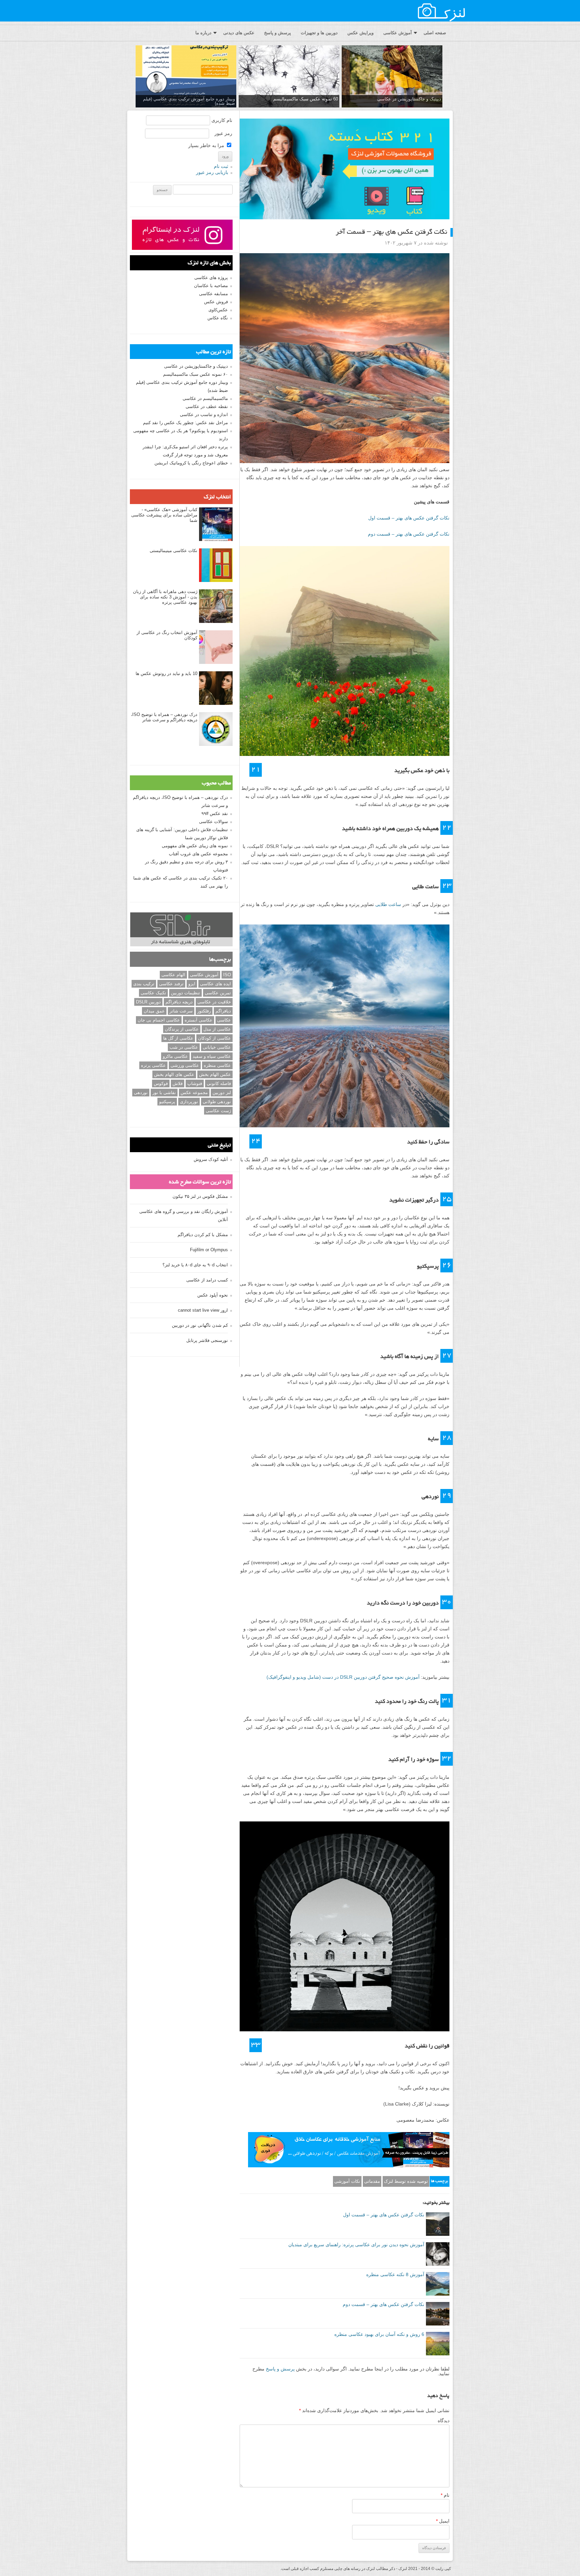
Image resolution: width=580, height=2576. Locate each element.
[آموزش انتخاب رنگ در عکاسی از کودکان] (216, 647)
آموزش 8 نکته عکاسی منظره (395, 2274)
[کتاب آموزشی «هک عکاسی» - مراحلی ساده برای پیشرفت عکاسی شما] (216, 525)
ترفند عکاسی (171, 984)
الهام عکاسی (173, 975)
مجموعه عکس (194, 1093)
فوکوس (161, 1083)
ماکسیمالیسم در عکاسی (205, 398)
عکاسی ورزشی (185, 1065)
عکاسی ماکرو (175, 1056)
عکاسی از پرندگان (182, 1029)
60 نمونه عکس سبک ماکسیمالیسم (306, 99)
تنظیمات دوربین (185, 993)
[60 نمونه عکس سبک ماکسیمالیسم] (289, 77)
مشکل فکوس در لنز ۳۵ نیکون (200, 1196)
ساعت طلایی (388, 904)
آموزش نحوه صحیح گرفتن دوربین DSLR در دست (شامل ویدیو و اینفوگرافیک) (343, 1677)
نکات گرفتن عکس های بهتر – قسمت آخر (391, 232)
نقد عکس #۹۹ (215, 814)
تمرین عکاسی (218, 993)
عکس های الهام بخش (174, 1074)
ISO (227, 975)
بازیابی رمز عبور (212, 172)
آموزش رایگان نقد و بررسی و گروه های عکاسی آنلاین (184, 1215)
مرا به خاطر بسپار (207, 145)
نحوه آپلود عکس (213, 1295)
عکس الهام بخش (215, 1074)
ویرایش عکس (360, 33)
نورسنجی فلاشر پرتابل (207, 1340)
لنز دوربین (222, 1093)
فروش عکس (216, 302)
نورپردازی (189, 1102)
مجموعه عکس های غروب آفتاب (198, 854)
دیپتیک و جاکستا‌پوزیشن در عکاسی (409, 99)
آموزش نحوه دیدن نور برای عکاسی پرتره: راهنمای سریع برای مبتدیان (356, 2245)
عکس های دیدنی (239, 33)
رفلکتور (204, 1011)
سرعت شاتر (181, 1011)
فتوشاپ (195, 1083)
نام (445, 2495)
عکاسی (224, 1020)
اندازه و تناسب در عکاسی (204, 415)
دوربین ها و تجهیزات (319, 33)
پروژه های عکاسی (211, 278)
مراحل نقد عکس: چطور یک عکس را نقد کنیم (185, 423)
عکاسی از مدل (217, 1029)
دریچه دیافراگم (179, 1002)
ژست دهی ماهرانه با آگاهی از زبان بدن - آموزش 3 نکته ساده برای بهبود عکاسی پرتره (165, 597)
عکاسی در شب (184, 1047)
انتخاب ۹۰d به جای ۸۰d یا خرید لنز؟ (195, 1265)
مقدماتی (372, 2181)
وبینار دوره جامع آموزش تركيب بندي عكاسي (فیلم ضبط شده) (189, 101)
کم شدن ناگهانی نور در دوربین (200, 1325)
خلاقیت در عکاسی (214, 1002)
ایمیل (443, 2521)
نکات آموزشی (347, 2181)
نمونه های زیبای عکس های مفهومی (195, 846)
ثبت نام (221, 166)
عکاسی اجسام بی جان (159, 1020)
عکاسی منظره (217, 1065)
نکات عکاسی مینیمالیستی (174, 551)
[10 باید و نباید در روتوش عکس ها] (216, 688)
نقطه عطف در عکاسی (207, 406)
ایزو (192, 984)
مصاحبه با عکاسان (211, 286)
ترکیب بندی (144, 984)
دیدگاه (444, 2421)
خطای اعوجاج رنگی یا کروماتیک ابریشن (191, 463)
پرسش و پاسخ (278, 33)
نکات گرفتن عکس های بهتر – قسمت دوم (409, 534)
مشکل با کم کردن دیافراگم (203, 1235)
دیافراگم (223, 1011)
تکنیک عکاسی (153, 993)
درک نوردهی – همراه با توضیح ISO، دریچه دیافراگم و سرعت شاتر (164, 717)
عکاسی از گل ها (178, 1038)
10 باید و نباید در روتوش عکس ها (166, 673)
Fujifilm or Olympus (209, 1250)
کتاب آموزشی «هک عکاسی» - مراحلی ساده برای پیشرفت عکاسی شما (164, 515)
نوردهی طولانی (217, 1102)
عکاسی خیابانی (217, 1047)
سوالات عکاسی (213, 822)
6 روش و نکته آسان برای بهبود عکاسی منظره (379, 2334)
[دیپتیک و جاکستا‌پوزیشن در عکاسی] (392, 77)
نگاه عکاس (218, 318)
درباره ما (203, 33)
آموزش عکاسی (398, 33)
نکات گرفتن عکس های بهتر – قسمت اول (409, 518)
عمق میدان (154, 1011)
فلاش (178, 1083)
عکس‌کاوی (218, 310)
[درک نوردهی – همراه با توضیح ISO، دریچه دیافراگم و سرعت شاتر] (216, 729)
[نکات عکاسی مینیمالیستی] (216, 566)
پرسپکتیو (167, 1102)
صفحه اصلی (435, 33)
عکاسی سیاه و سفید (212, 1056)
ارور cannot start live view (203, 1310)
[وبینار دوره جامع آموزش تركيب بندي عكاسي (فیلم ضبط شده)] (186, 77)
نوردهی (141, 1093)
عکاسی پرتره (153, 1065)
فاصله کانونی (219, 1083)
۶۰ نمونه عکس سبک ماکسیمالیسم (196, 374)
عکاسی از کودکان (214, 1038)
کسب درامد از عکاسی (207, 1280)
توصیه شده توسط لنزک (406, 2181)
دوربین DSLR (148, 1002)
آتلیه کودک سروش (211, 1159)
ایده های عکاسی (215, 984)
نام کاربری (222, 120)
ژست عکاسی (218, 1111)
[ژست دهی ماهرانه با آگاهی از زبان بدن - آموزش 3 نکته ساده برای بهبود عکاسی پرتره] (216, 606)
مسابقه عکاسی (213, 294)
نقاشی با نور (164, 1093)
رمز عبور (223, 133)
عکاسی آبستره (199, 1020)
